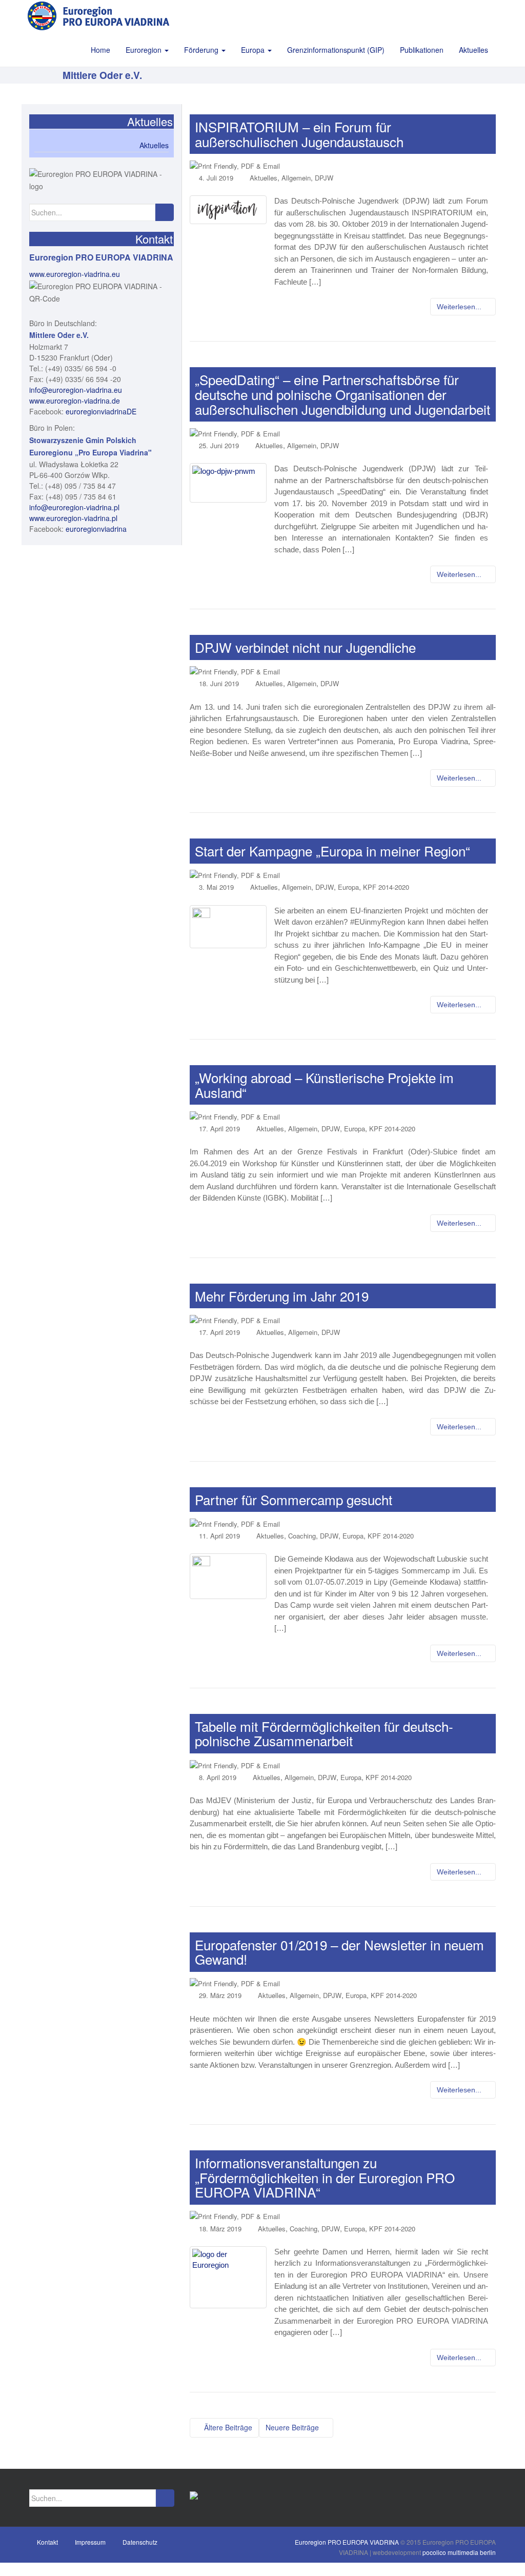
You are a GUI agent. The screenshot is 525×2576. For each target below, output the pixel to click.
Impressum (90, 2542)
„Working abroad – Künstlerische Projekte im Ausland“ (324, 1085)
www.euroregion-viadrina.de (75, 401)
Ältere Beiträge (227, 2427)
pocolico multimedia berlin (459, 2552)
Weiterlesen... (460, 307)
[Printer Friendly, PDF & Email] (235, 165)
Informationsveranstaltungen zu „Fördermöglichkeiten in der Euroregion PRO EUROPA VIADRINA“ (325, 2177)
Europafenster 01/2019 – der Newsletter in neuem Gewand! (339, 1952)
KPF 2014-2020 (386, 887)
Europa (254, 50)
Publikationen (422, 50)
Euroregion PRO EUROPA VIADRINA (347, 2542)
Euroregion (145, 50)
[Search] (164, 212)
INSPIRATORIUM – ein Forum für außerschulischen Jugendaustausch (299, 134)
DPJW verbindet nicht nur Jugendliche (305, 647)
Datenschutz (140, 2542)
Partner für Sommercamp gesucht (294, 1499)
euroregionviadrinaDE (101, 411)
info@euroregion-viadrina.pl (74, 507)
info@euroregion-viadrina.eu (76, 390)
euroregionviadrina (96, 529)
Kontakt (47, 2542)
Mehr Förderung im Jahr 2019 (282, 1296)
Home (100, 50)
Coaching (302, 1536)
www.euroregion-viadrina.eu (75, 274)
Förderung (202, 50)
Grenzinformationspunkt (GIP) (336, 50)
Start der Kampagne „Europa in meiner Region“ (332, 851)
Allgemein (296, 178)
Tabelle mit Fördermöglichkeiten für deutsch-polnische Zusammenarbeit (324, 1733)
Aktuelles (473, 50)
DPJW (324, 178)
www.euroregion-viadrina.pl (73, 518)
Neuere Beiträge (293, 2427)
